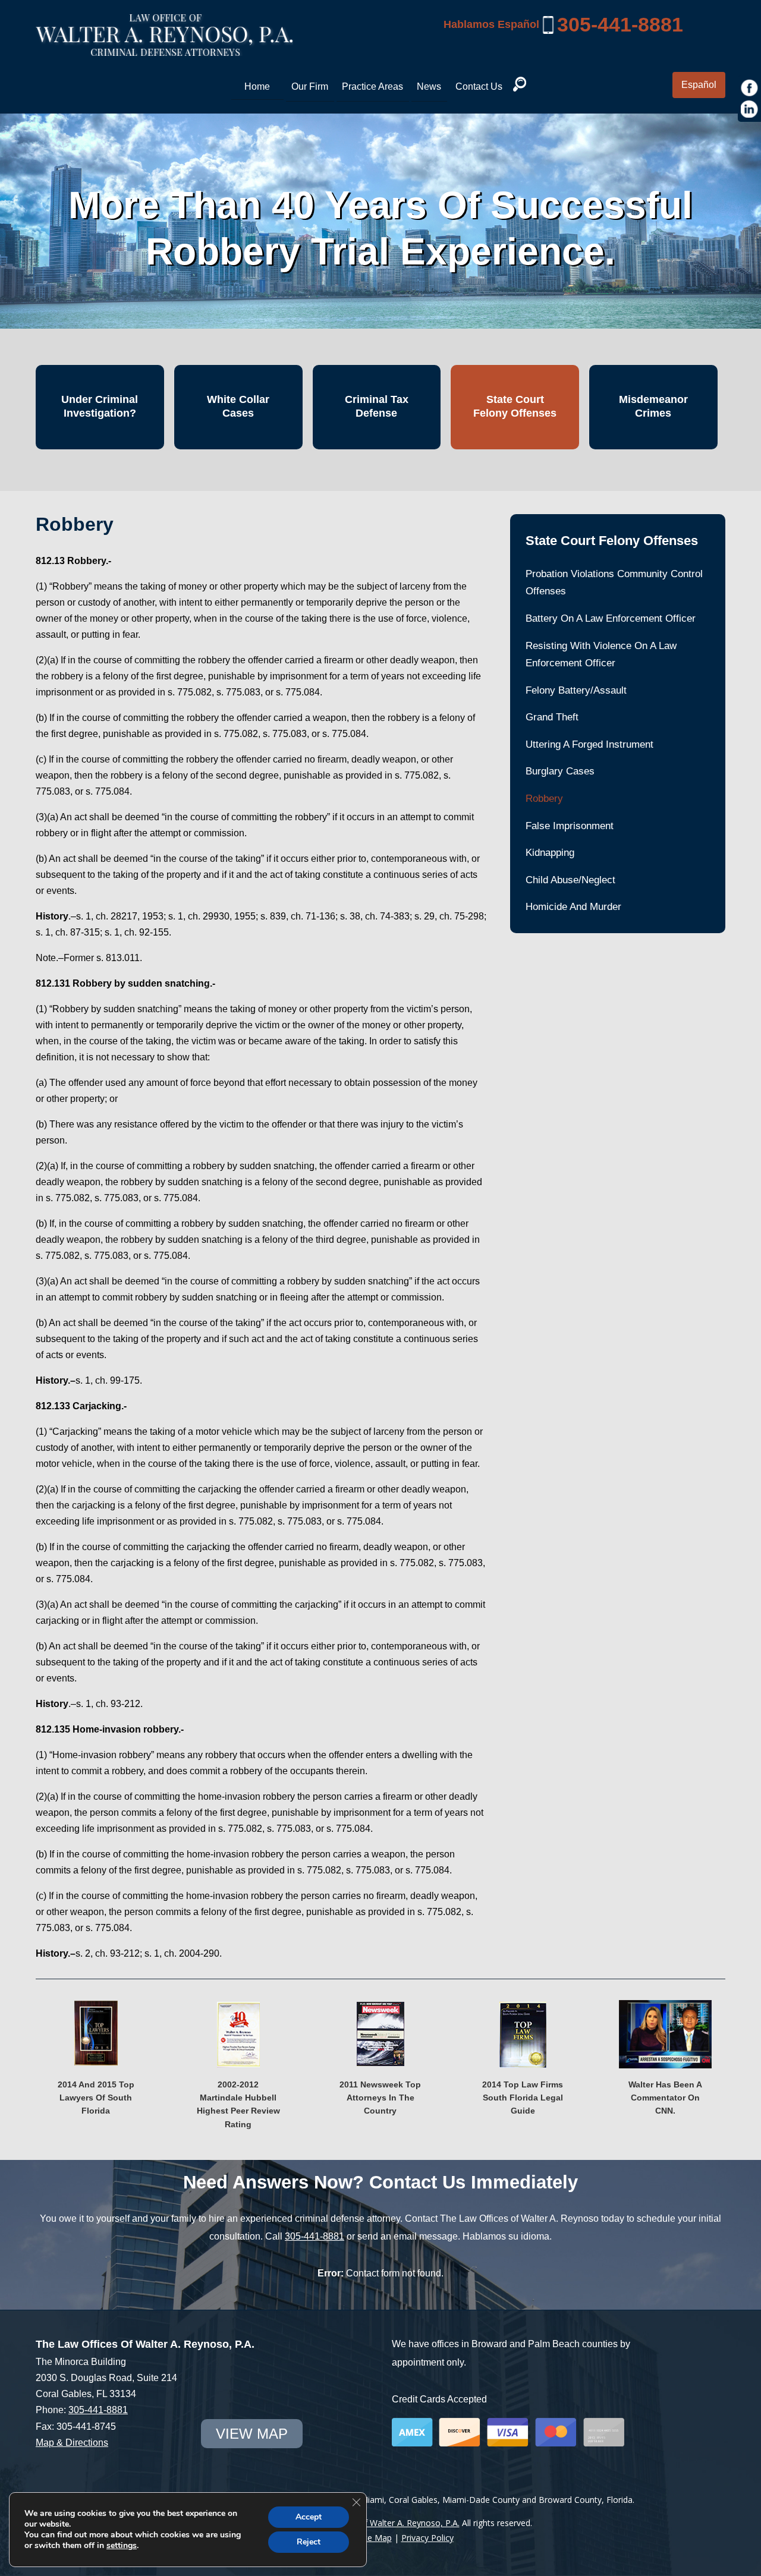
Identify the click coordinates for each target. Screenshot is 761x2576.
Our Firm (310, 86)
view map (252, 2434)
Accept (309, 2517)
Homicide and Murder (573, 907)
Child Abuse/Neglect (570, 880)
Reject (309, 2542)
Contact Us (479, 86)
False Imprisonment (570, 826)
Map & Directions (72, 2443)
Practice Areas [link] (372, 86)
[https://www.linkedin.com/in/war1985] (750, 109)
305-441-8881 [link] (620, 24)
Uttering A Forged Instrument (589, 744)
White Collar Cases (238, 406)
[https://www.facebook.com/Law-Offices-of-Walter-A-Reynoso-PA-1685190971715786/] (750, 88)
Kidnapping (550, 853)
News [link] (429, 86)
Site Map (375, 2538)
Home (257, 86)
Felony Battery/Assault (576, 690)
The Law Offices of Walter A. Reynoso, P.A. (377, 2523)
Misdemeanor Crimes (653, 406)
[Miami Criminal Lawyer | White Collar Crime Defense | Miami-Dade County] (164, 49)
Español (699, 85)
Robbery (544, 799)
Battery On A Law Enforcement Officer (611, 618)
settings (122, 2546)
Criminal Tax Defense (377, 406)
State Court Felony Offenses (515, 406)
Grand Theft (552, 717)
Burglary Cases (560, 771)
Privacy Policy (427, 2538)
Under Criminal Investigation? (100, 406)
